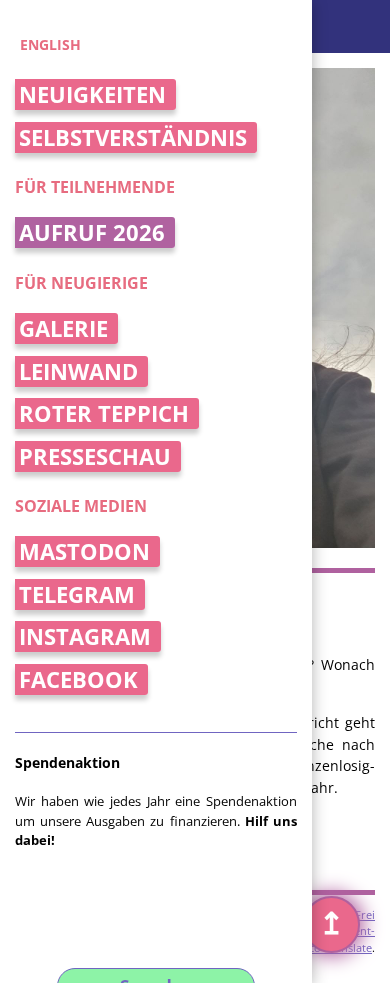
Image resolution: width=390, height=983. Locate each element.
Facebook (78, 679)
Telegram (77, 594)
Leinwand (78, 371)
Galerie (63, 328)
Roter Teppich (104, 413)
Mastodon (84, 551)
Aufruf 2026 (92, 232)
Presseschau (95, 456)
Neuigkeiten (92, 94)
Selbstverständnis (133, 137)
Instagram (85, 636)
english (50, 44)
